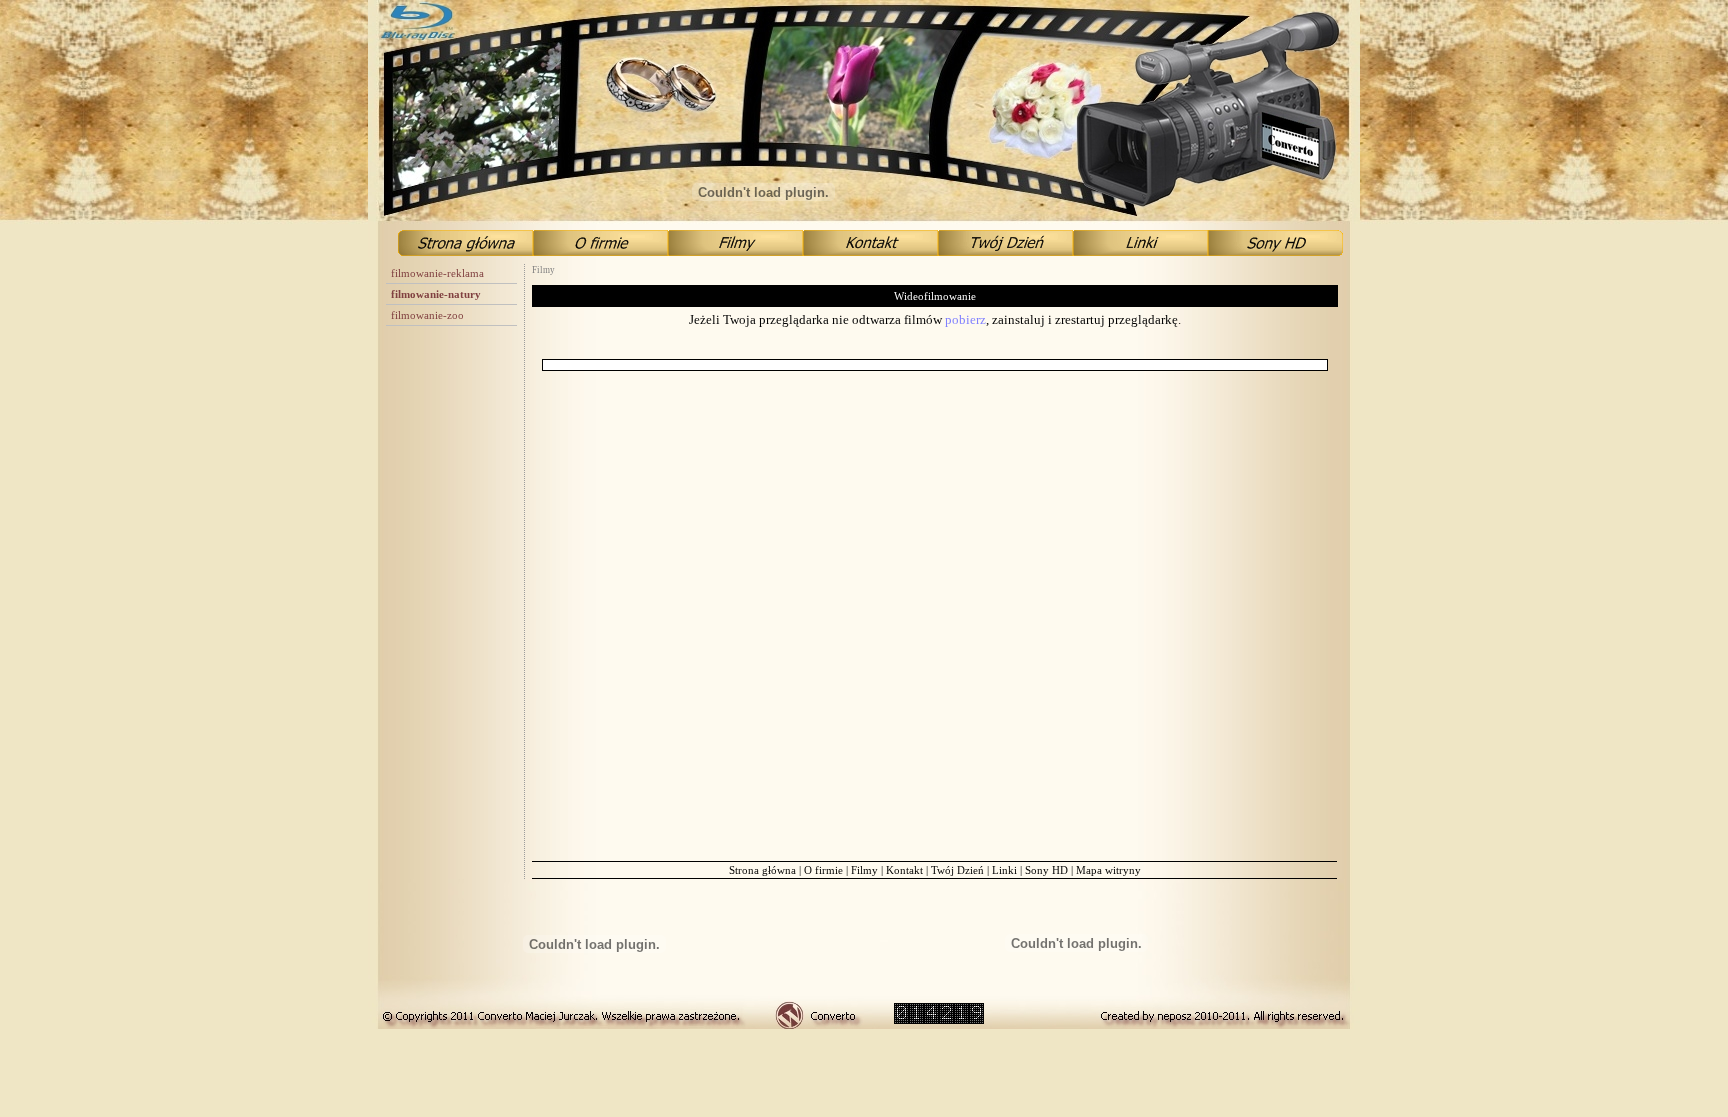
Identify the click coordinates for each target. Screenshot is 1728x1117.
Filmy (864, 870)
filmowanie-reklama (437, 273)
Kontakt (904, 870)
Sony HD (1046, 870)
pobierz (965, 319)
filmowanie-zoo (427, 315)
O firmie (823, 870)
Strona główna (762, 870)
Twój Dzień (957, 870)
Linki (1004, 870)
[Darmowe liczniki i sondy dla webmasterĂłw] (939, 1019)
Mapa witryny (1108, 870)
